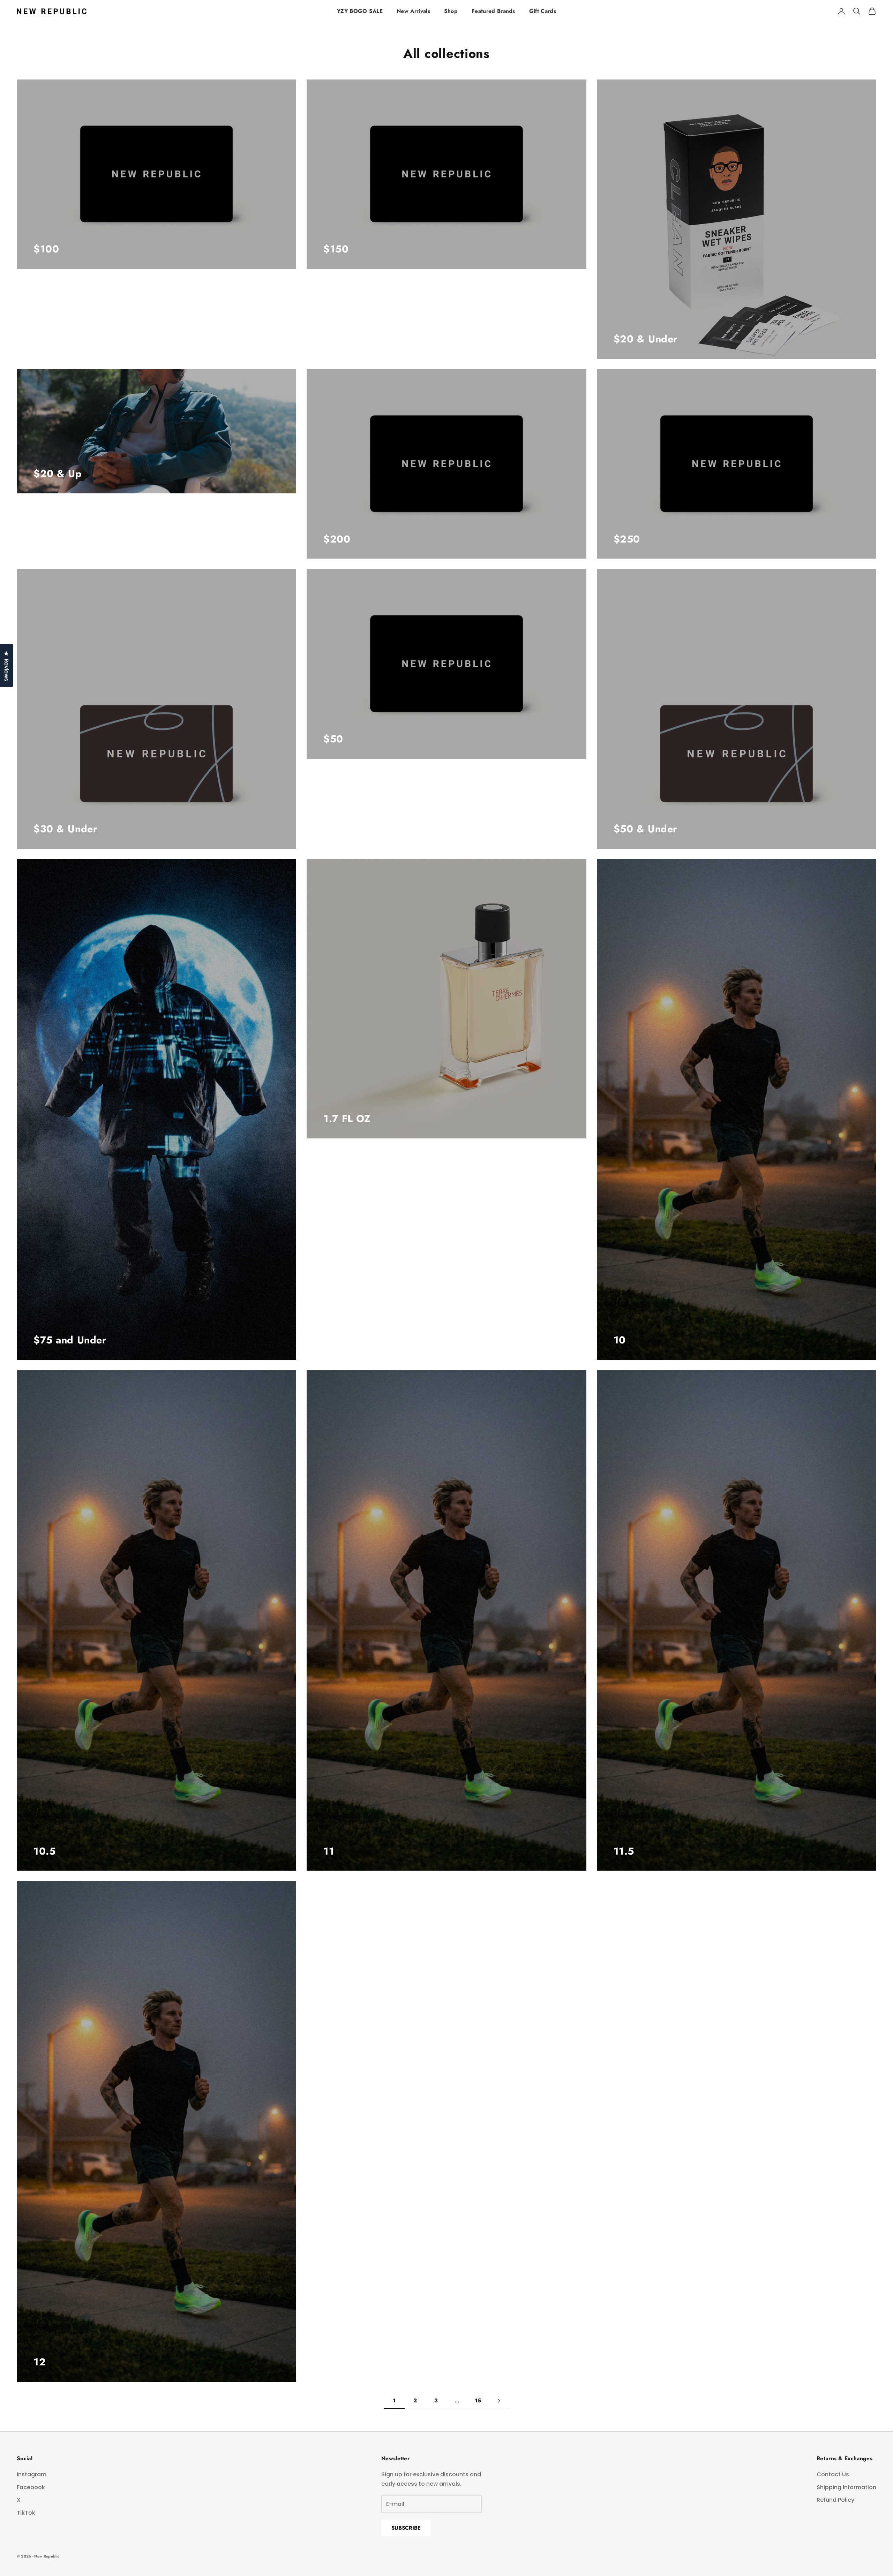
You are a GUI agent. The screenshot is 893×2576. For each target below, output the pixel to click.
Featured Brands (493, 11)
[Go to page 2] (499, 2401)
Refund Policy (835, 2500)
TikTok (26, 2513)
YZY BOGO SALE (360, 11)
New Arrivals (413, 11)
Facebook (31, 2487)
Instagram (32, 2474)
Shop (451, 11)
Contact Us (833, 2474)
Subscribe (406, 2528)
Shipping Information (846, 2487)
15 (478, 2400)
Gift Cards (543, 11)
